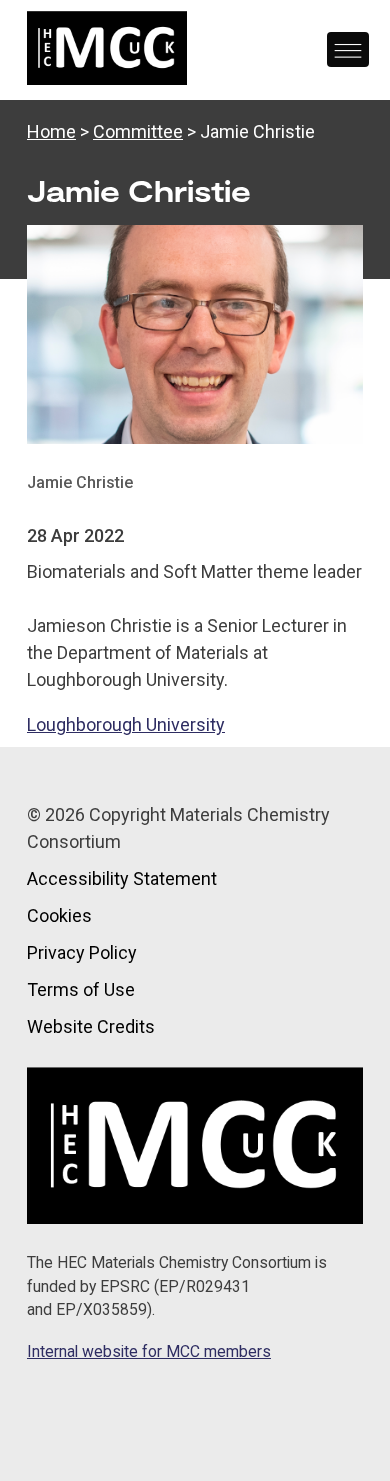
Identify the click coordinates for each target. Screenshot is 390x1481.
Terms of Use (81, 989)
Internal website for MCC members (149, 1351)
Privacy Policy (82, 952)
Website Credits (91, 1026)
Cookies (59, 915)
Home (51, 131)
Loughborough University (126, 724)
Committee (138, 131)
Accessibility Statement (122, 878)
